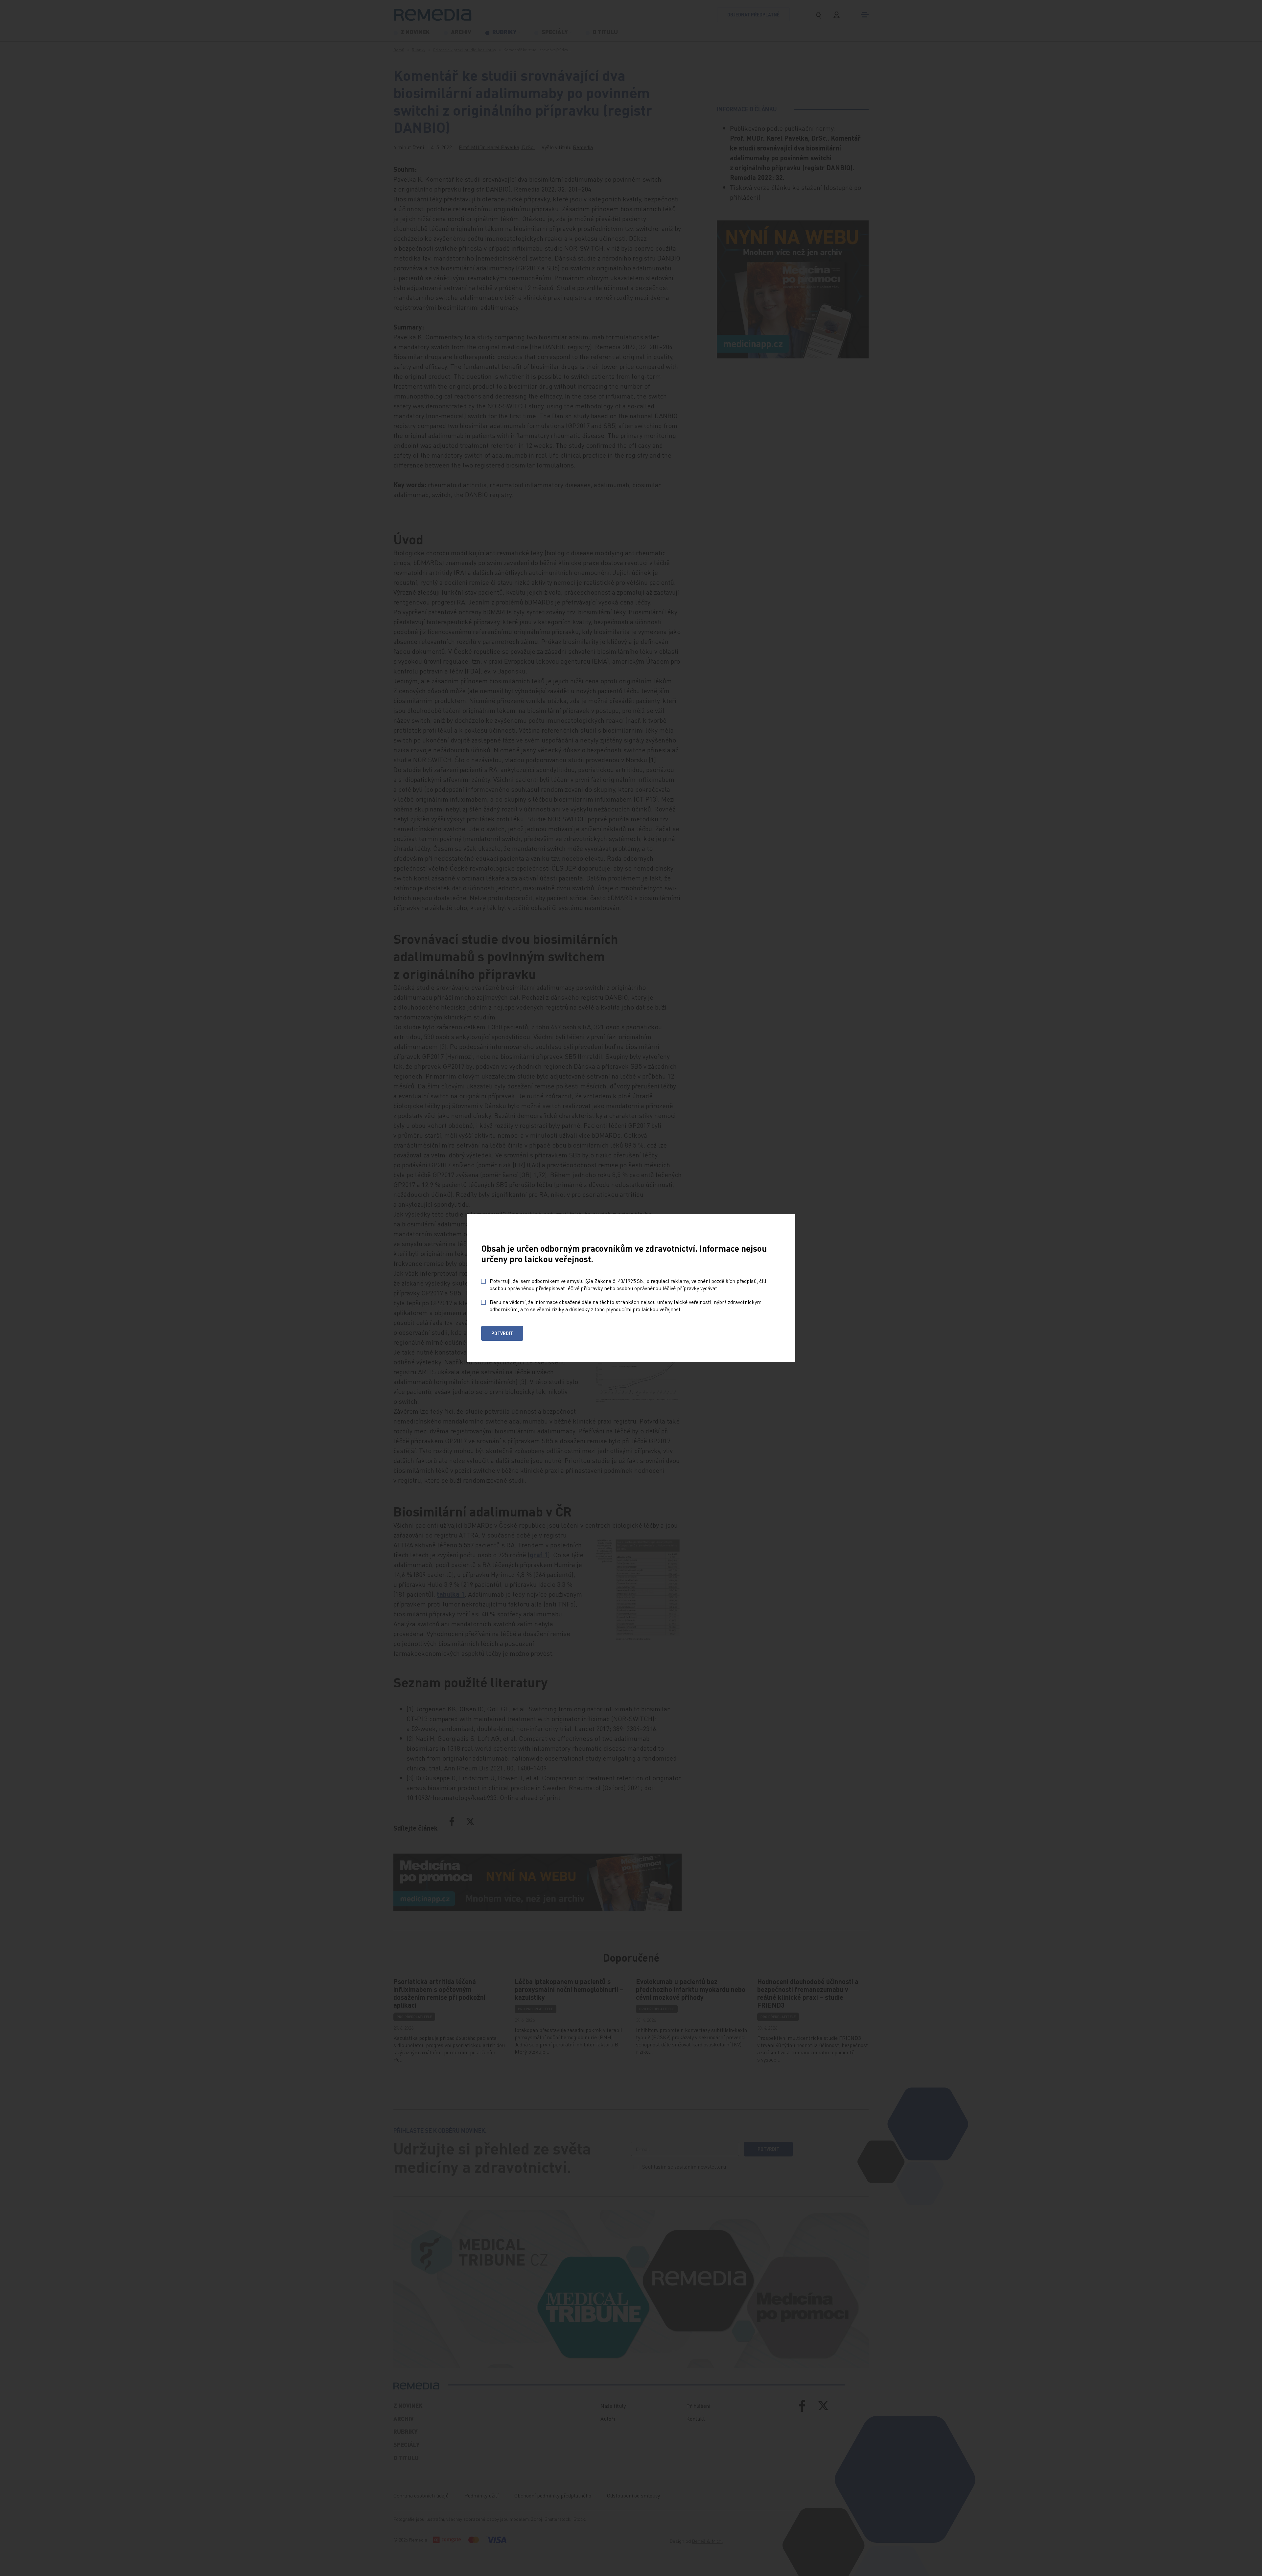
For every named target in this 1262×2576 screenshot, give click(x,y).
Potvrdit (502, 1333)
